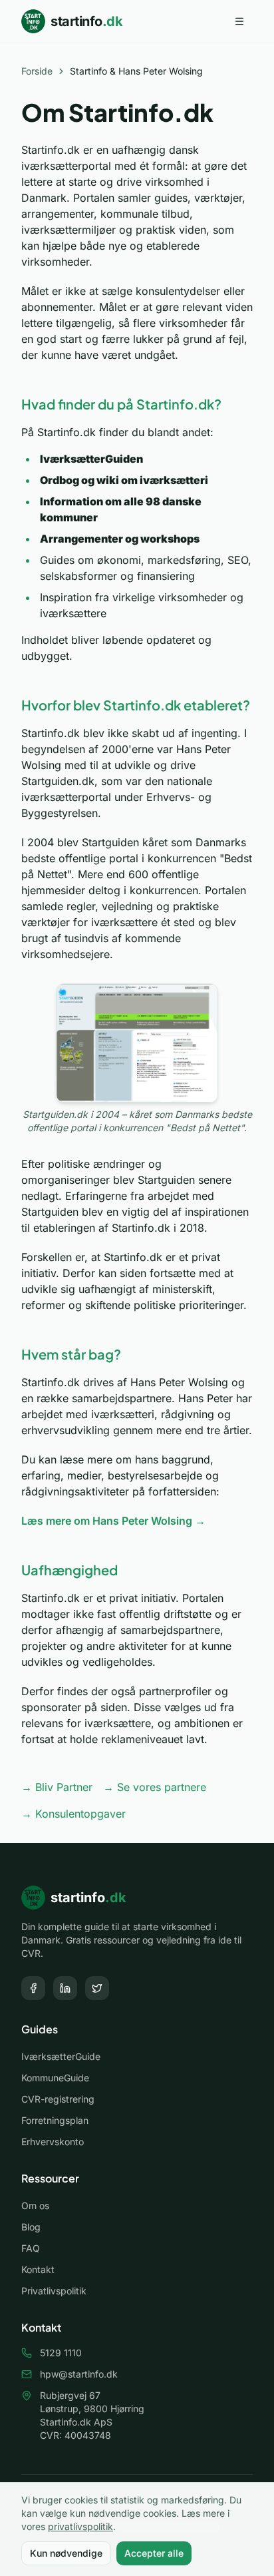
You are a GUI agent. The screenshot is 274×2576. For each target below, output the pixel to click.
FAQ (31, 2248)
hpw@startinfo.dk (79, 2374)
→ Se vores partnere (155, 1787)
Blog (31, 2227)
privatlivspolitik (80, 2526)
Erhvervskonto (53, 2142)
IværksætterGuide (61, 2056)
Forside (37, 71)
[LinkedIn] (65, 1988)
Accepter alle (154, 2553)
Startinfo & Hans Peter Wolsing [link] (136, 71)
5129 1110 (61, 2353)
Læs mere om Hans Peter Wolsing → (113, 1521)
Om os (35, 2205)
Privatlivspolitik (54, 2291)
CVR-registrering (58, 2099)
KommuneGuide (55, 2078)
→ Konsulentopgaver (73, 1814)
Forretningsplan (55, 2120)
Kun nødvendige (66, 2553)
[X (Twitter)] (97, 1988)
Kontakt (38, 2269)
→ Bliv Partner (57, 1787)
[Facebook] (33, 1988)
